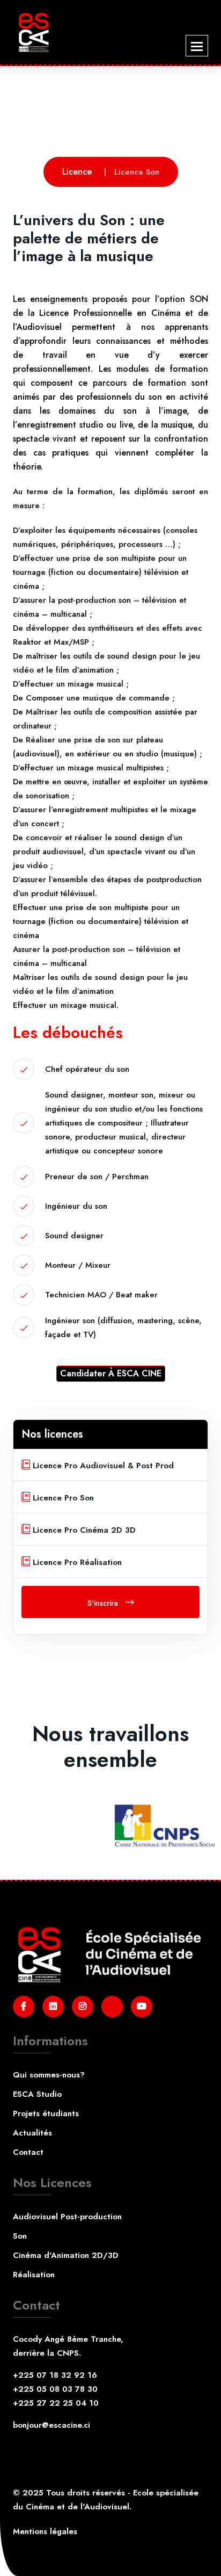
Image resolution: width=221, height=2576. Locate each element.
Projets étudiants (46, 2113)
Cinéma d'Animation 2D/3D (66, 2255)
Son (20, 2236)
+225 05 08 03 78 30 (55, 2389)
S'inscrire (104, 1603)
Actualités (32, 2133)
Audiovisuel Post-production (67, 2217)
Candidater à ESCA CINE (111, 1373)
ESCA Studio (37, 2094)
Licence (77, 172)
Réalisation (34, 2275)
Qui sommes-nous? (49, 2075)
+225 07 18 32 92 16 (55, 2375)
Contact (28, 2152)
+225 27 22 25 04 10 (56, 2403)
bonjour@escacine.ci (51, 2425)
